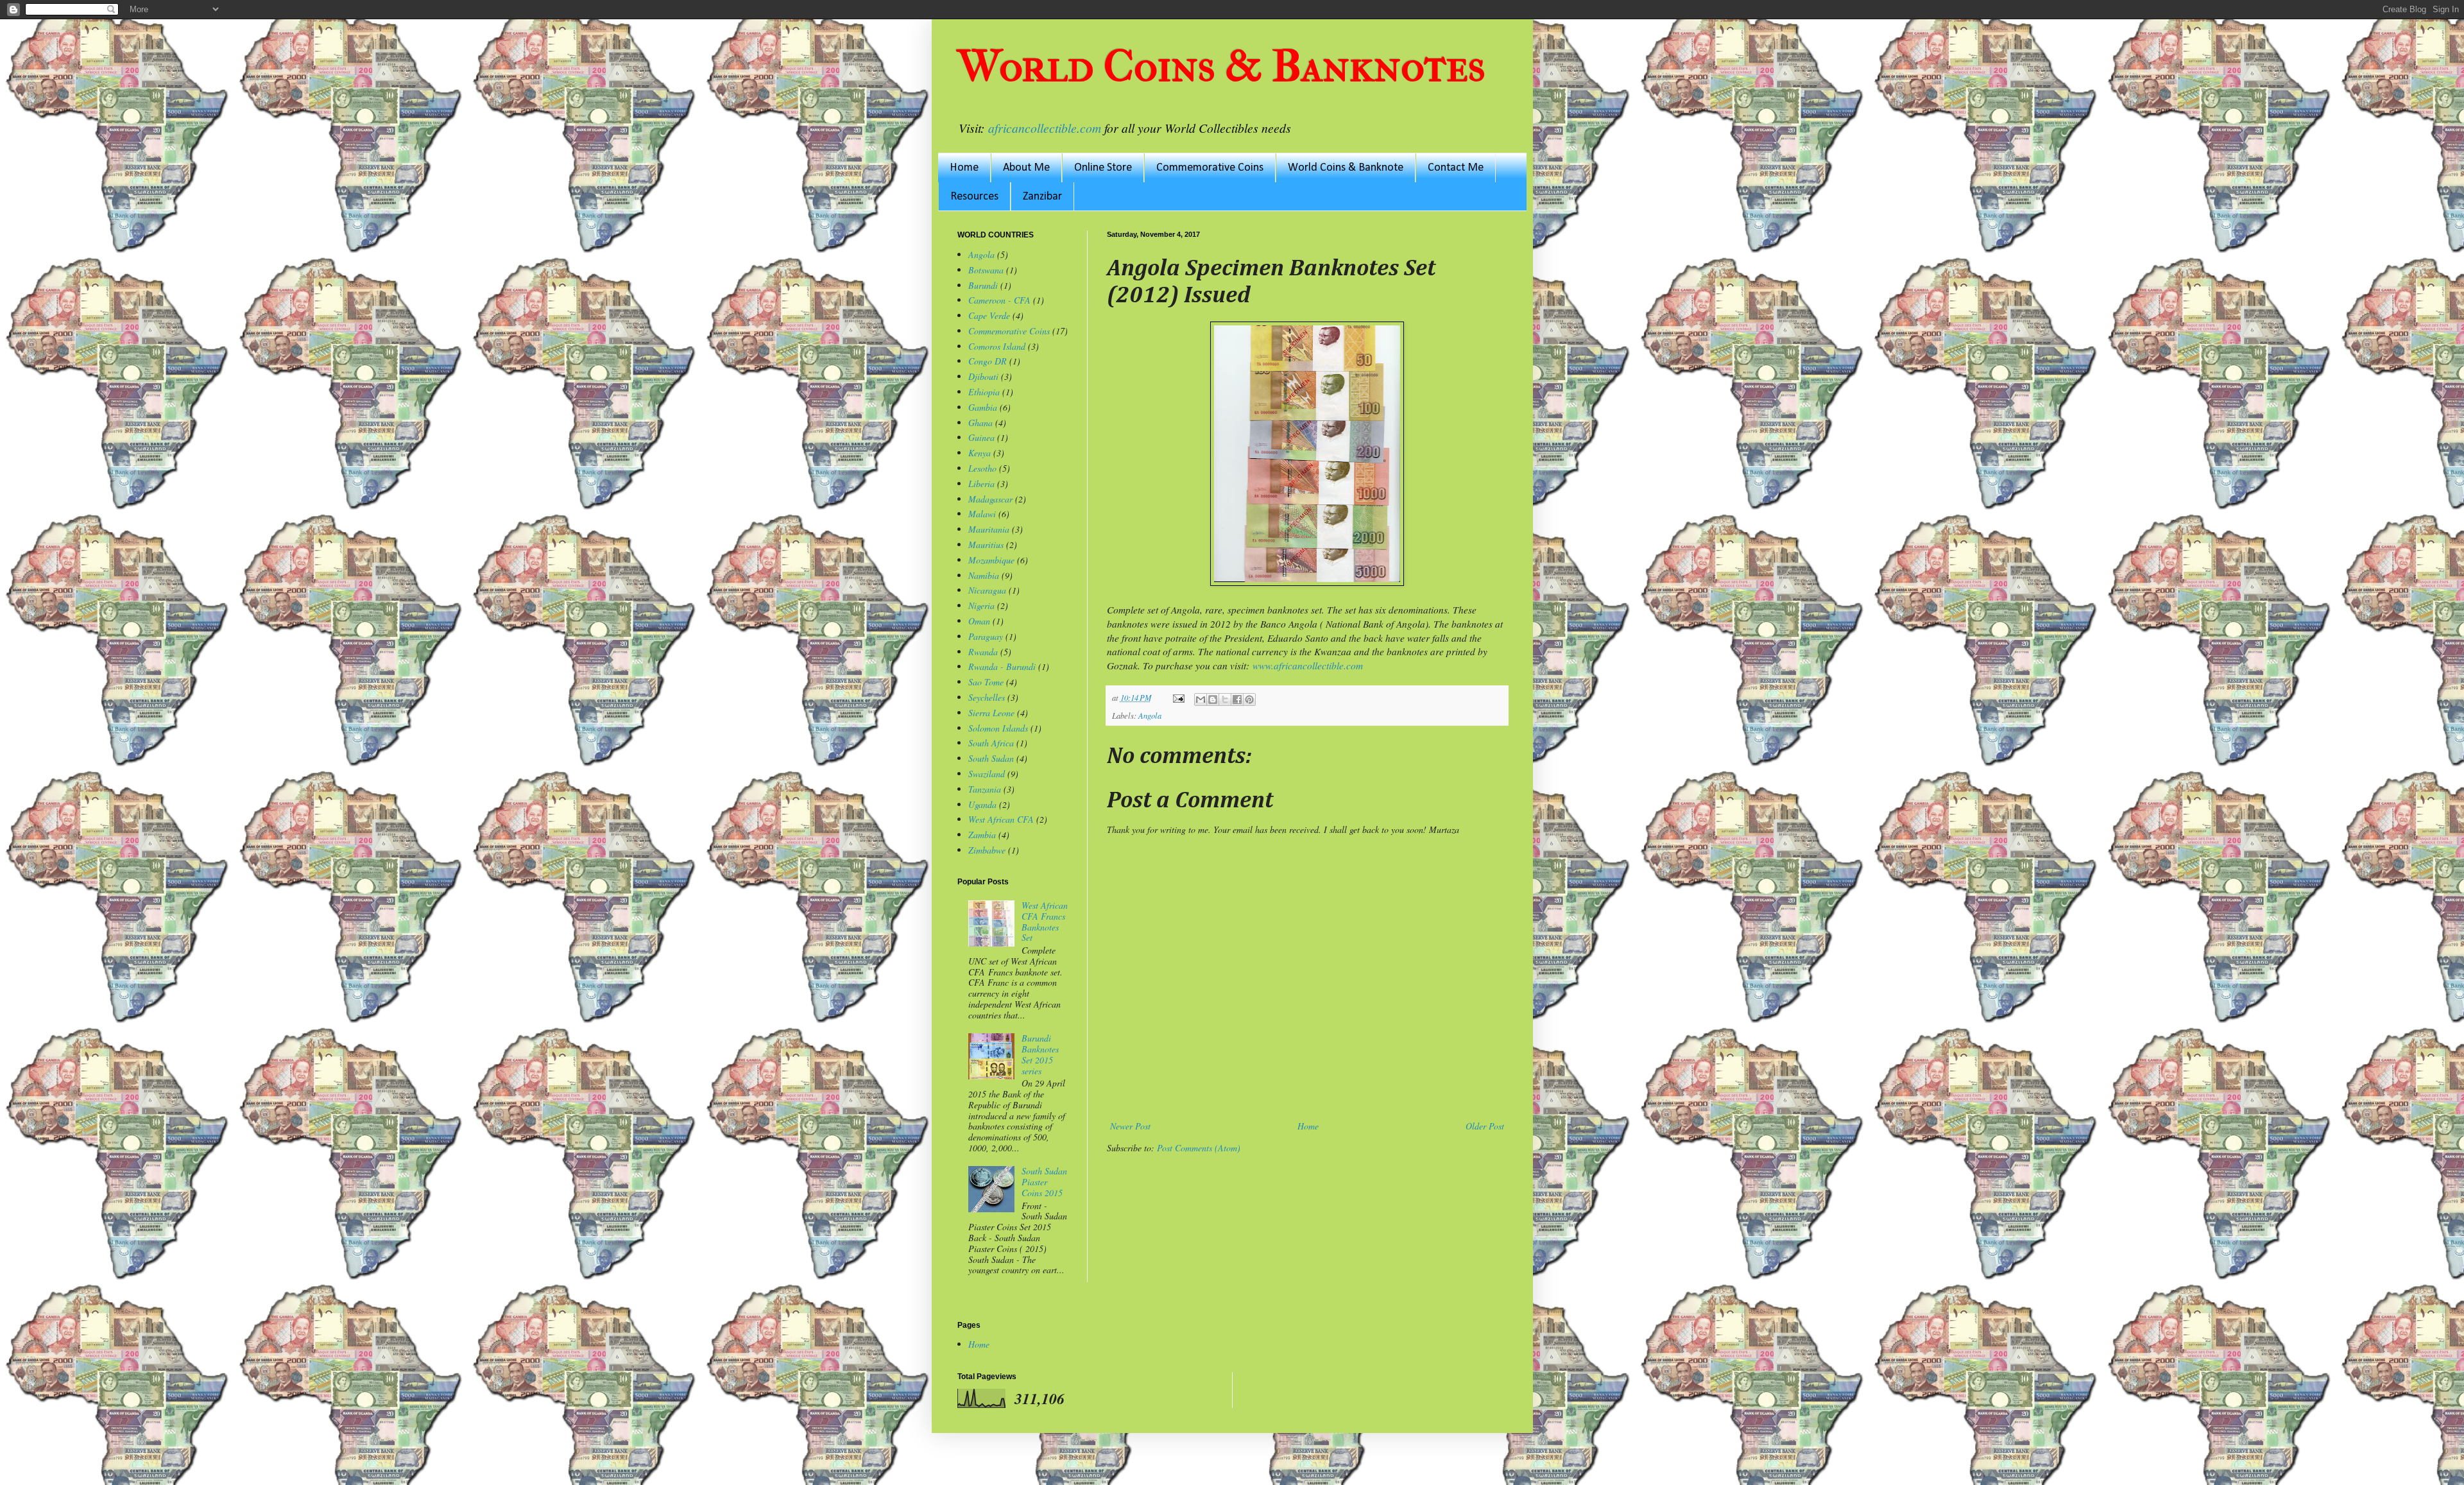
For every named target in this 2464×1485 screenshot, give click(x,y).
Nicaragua (987, 590)
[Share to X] (1225, 700)
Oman (979, 621)
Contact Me (1456, 168)
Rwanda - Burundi (1002, 666)
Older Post (1485, 1126)
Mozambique (991, 560)
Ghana (980, 423)
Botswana (986, 270)
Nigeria (981, 605)
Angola (1150, 716)
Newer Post (1130, 1126)
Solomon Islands (998, 728)
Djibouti (983, 376)
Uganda (982, 804)
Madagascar (990, 499)
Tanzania (985, 789)
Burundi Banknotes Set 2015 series (1040, 1054)
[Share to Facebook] (1237, 700)
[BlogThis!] (1213, 700)
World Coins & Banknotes (1221, 66)
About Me (1026, 168)
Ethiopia (984, 392)
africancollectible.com (1045, 128)
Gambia (983, 407)
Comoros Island (997, 346)
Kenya (980, 453)
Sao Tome (986, 682)
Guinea (981, 437)
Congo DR (988, 361)
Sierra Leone (991, 713)
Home (964, 168)
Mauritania (989, 529)
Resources (974, 197)
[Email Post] (1178, 698)
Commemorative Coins (1210, 168)
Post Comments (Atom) (1199, 1148)
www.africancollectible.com (1308, 665)
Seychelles (987, 697)
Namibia (984, 575)
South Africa (991, 743)
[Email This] (1201, 700)
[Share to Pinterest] (1249, 700)
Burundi (983, 285)
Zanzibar (1042, 197)
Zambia (982, 835)
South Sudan (991, 758)
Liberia (981, 484)
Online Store (1103, 168)
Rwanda (983, 652)
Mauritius (986, 545)
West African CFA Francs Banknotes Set (1045, 921)
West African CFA (1001, 819)
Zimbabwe (987, 850)
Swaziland (987, 774)
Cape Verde (989, 315)
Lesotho (982, 468)
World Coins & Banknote (1346, 168)
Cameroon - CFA (999, 300)
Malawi (982, 514)
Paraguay (986, 636)
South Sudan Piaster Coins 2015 (1044, 1182)
